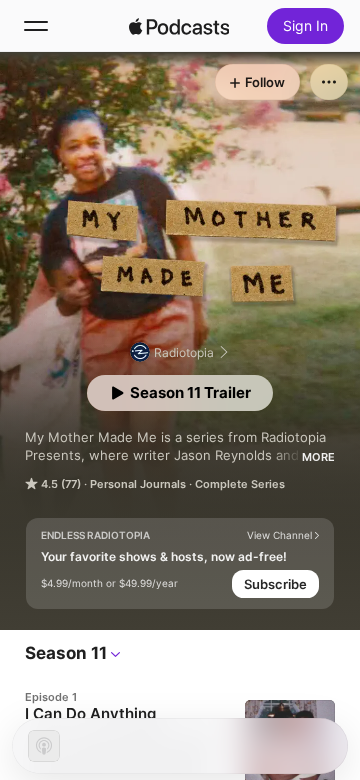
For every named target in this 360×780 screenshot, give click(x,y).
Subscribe (275, 584)
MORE (318, 457)
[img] (179, 26)
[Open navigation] (36, 26)
